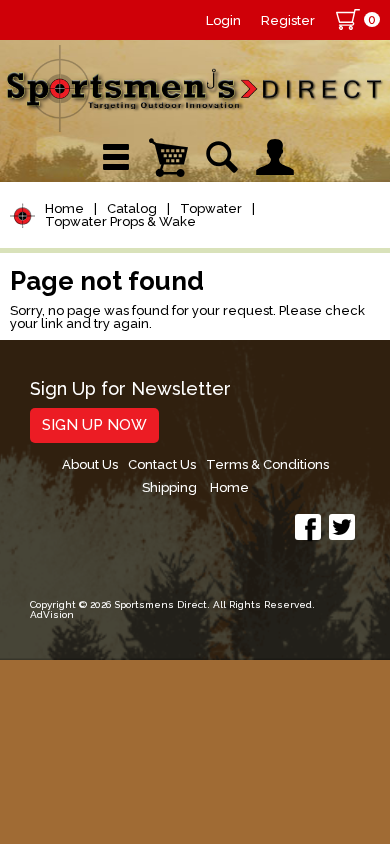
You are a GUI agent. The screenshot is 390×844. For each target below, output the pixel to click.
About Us (90, 464)
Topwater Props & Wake (120, 221)
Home (64, 208)
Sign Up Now (94, 425)
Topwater (211, 208)
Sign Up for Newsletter (130, 389)
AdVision (52, 614)
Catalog (132, 208)
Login (223, 20)
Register (288, 20)
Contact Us (162, 464)
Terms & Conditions (267, 464)
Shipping (169, 487)
